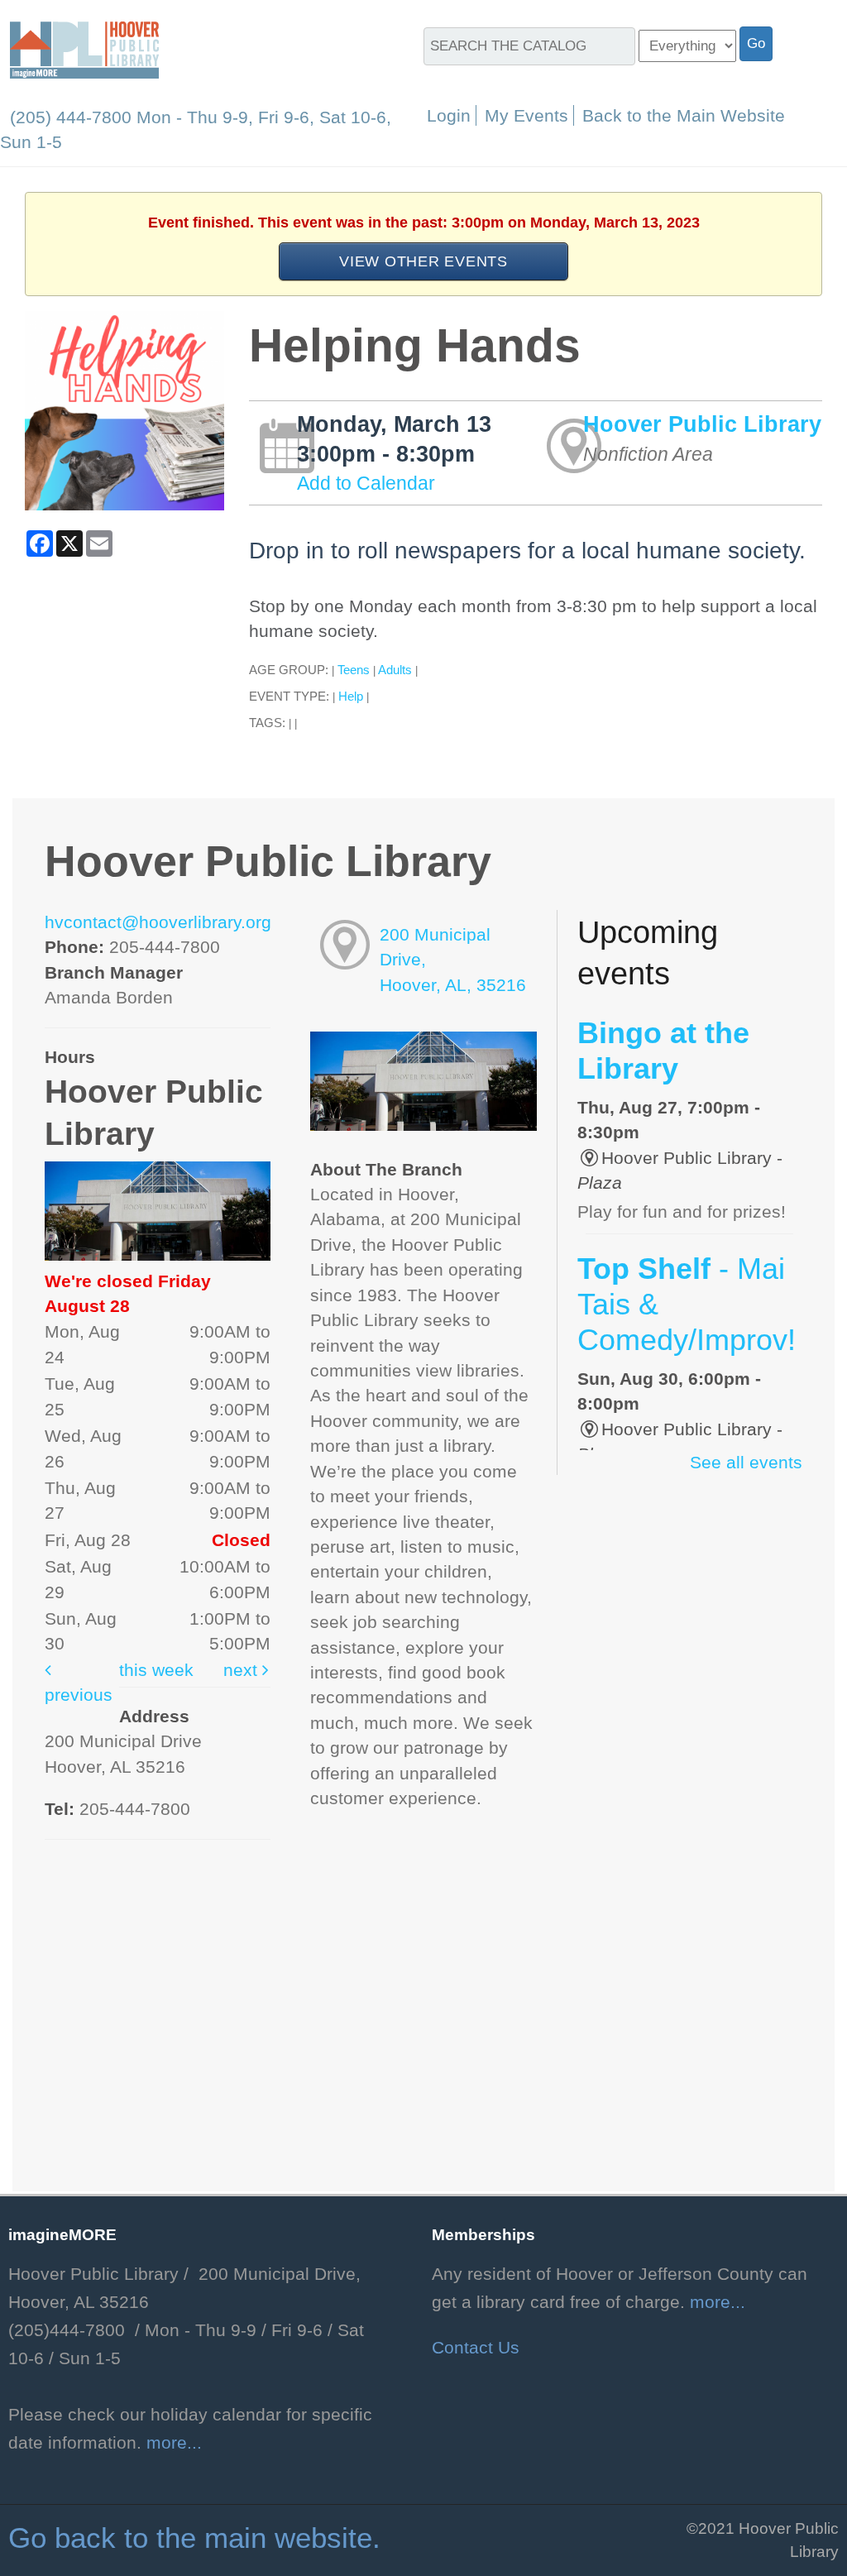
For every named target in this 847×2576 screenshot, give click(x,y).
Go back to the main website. (194, 2538)
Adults (395, 670)
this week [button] (156, 1670)
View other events (423, 261)
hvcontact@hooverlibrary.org (158, 922)
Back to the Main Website (684, 115)
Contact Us (476, 2348)
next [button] (243, 1670)
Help (351, 696)
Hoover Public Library (702, 424)
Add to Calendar (366, 483)
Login (449, 115)
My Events (526, 115)
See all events (746, 1463)
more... (174, 2443)
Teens (354, 670)
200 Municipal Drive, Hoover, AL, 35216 (453, 960)
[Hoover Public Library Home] (84, 49)
